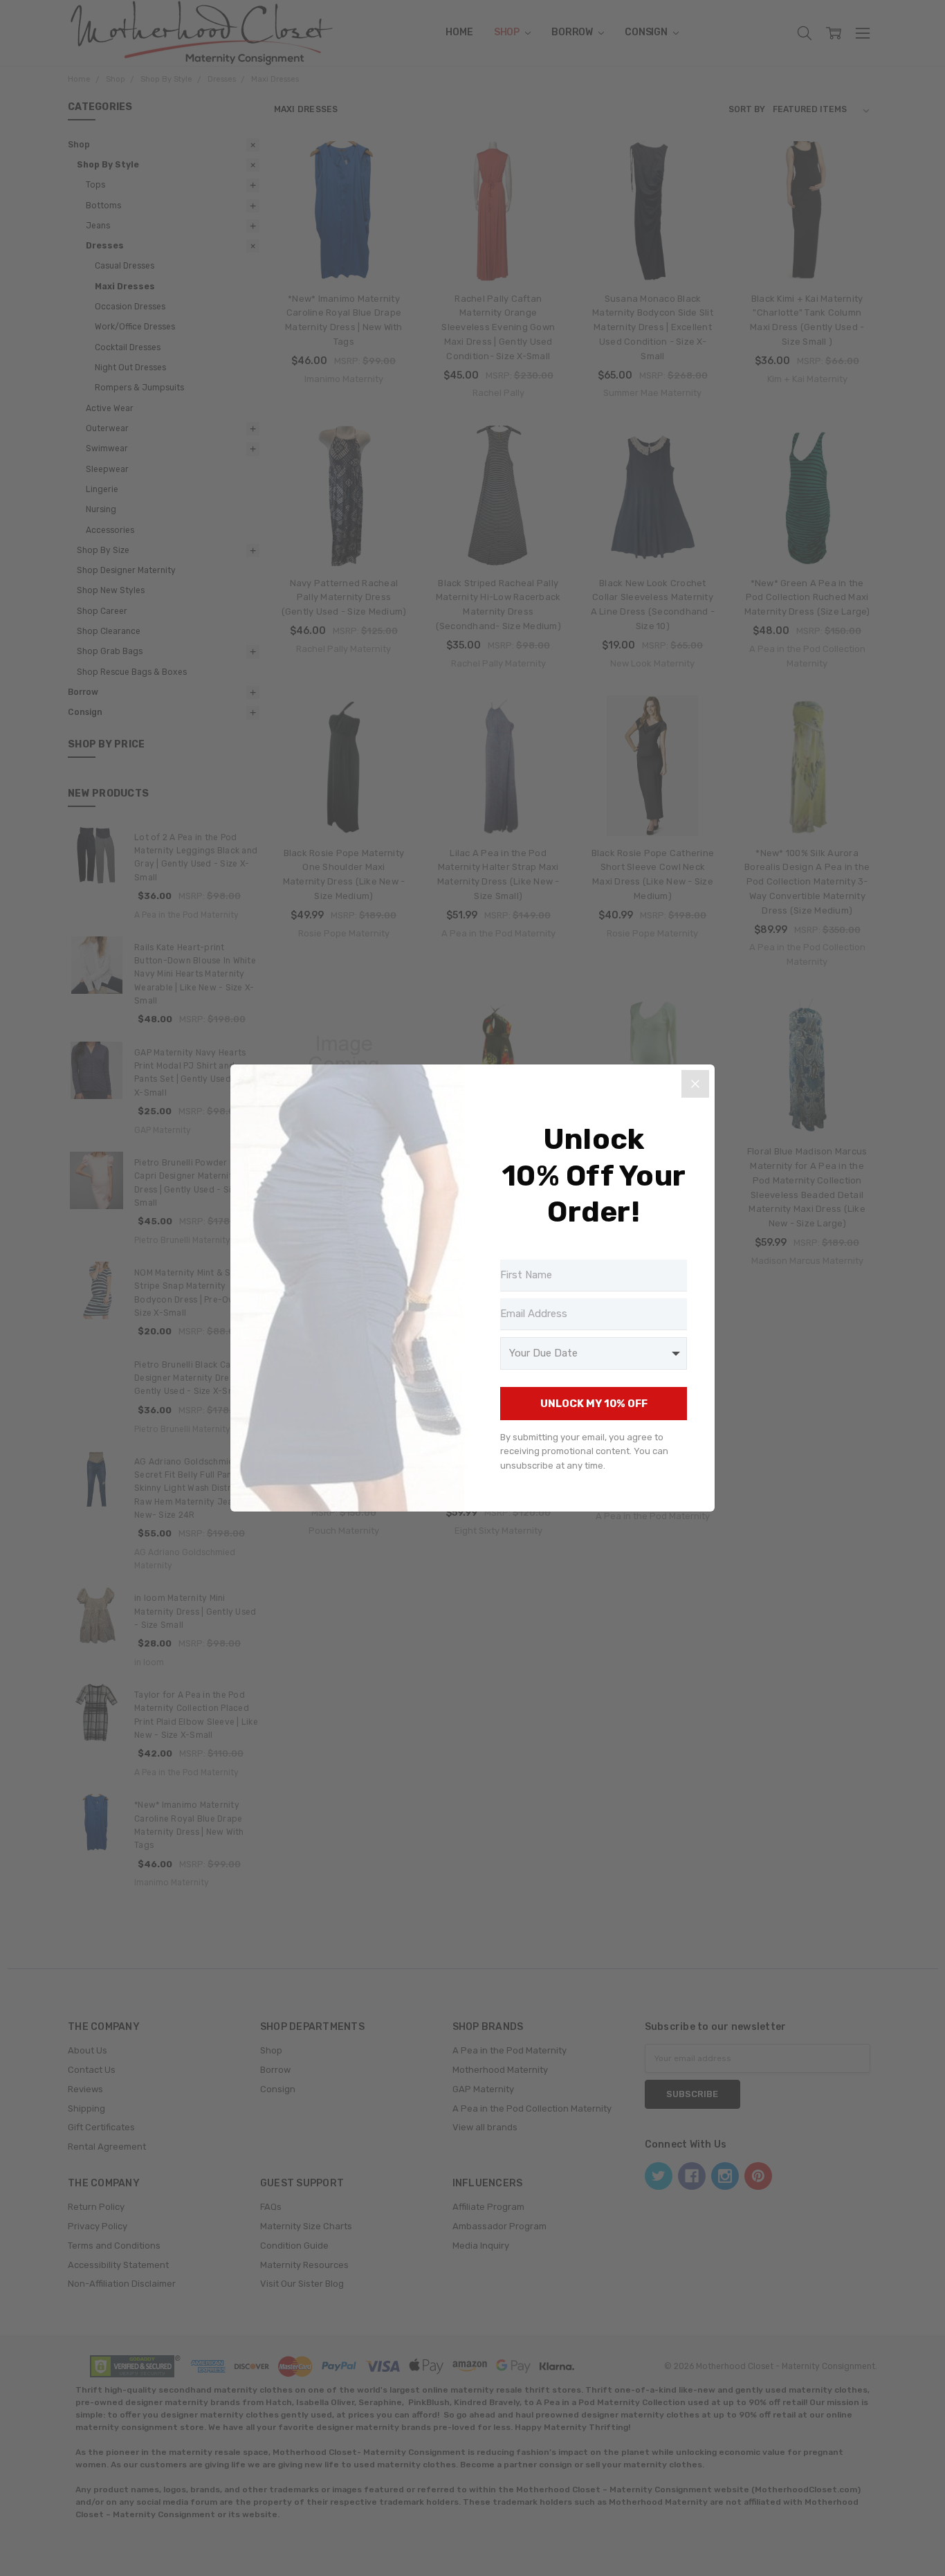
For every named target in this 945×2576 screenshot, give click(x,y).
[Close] (695, 1084)
